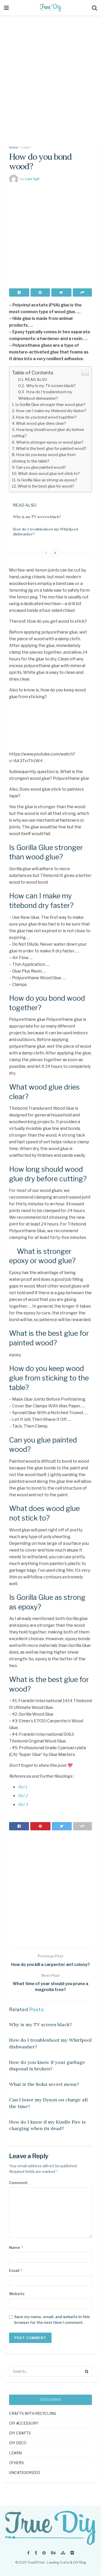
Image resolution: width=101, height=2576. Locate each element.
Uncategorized (25, 2473)
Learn (26, 147)
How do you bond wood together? (46, 417)
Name (16, 2247)
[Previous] (46, 553)
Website (17, 2294)
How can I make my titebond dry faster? (51, 411)
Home (13, 147)
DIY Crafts (20, 2433)
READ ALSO (36, 379)
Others (16, 2463)
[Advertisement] (51, 81)
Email (16, 2270)
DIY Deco (18, 2443)
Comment (18, 2183)
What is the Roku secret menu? (44, 2084)
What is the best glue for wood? (46, 486)
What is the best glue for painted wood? (51, 448)
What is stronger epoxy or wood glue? (50, 442)
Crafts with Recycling (33, 2413)
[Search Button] (87, 2371)
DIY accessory (24, 2423)
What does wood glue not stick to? (49, 473)
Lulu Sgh (32, 179)
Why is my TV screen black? (51, 386)
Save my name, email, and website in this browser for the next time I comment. (52, 2320)
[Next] (55, 553)
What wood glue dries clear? (41, 423)
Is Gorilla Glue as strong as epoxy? (47, 480)
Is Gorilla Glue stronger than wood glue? (50, 404)
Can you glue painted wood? (41, 467)
